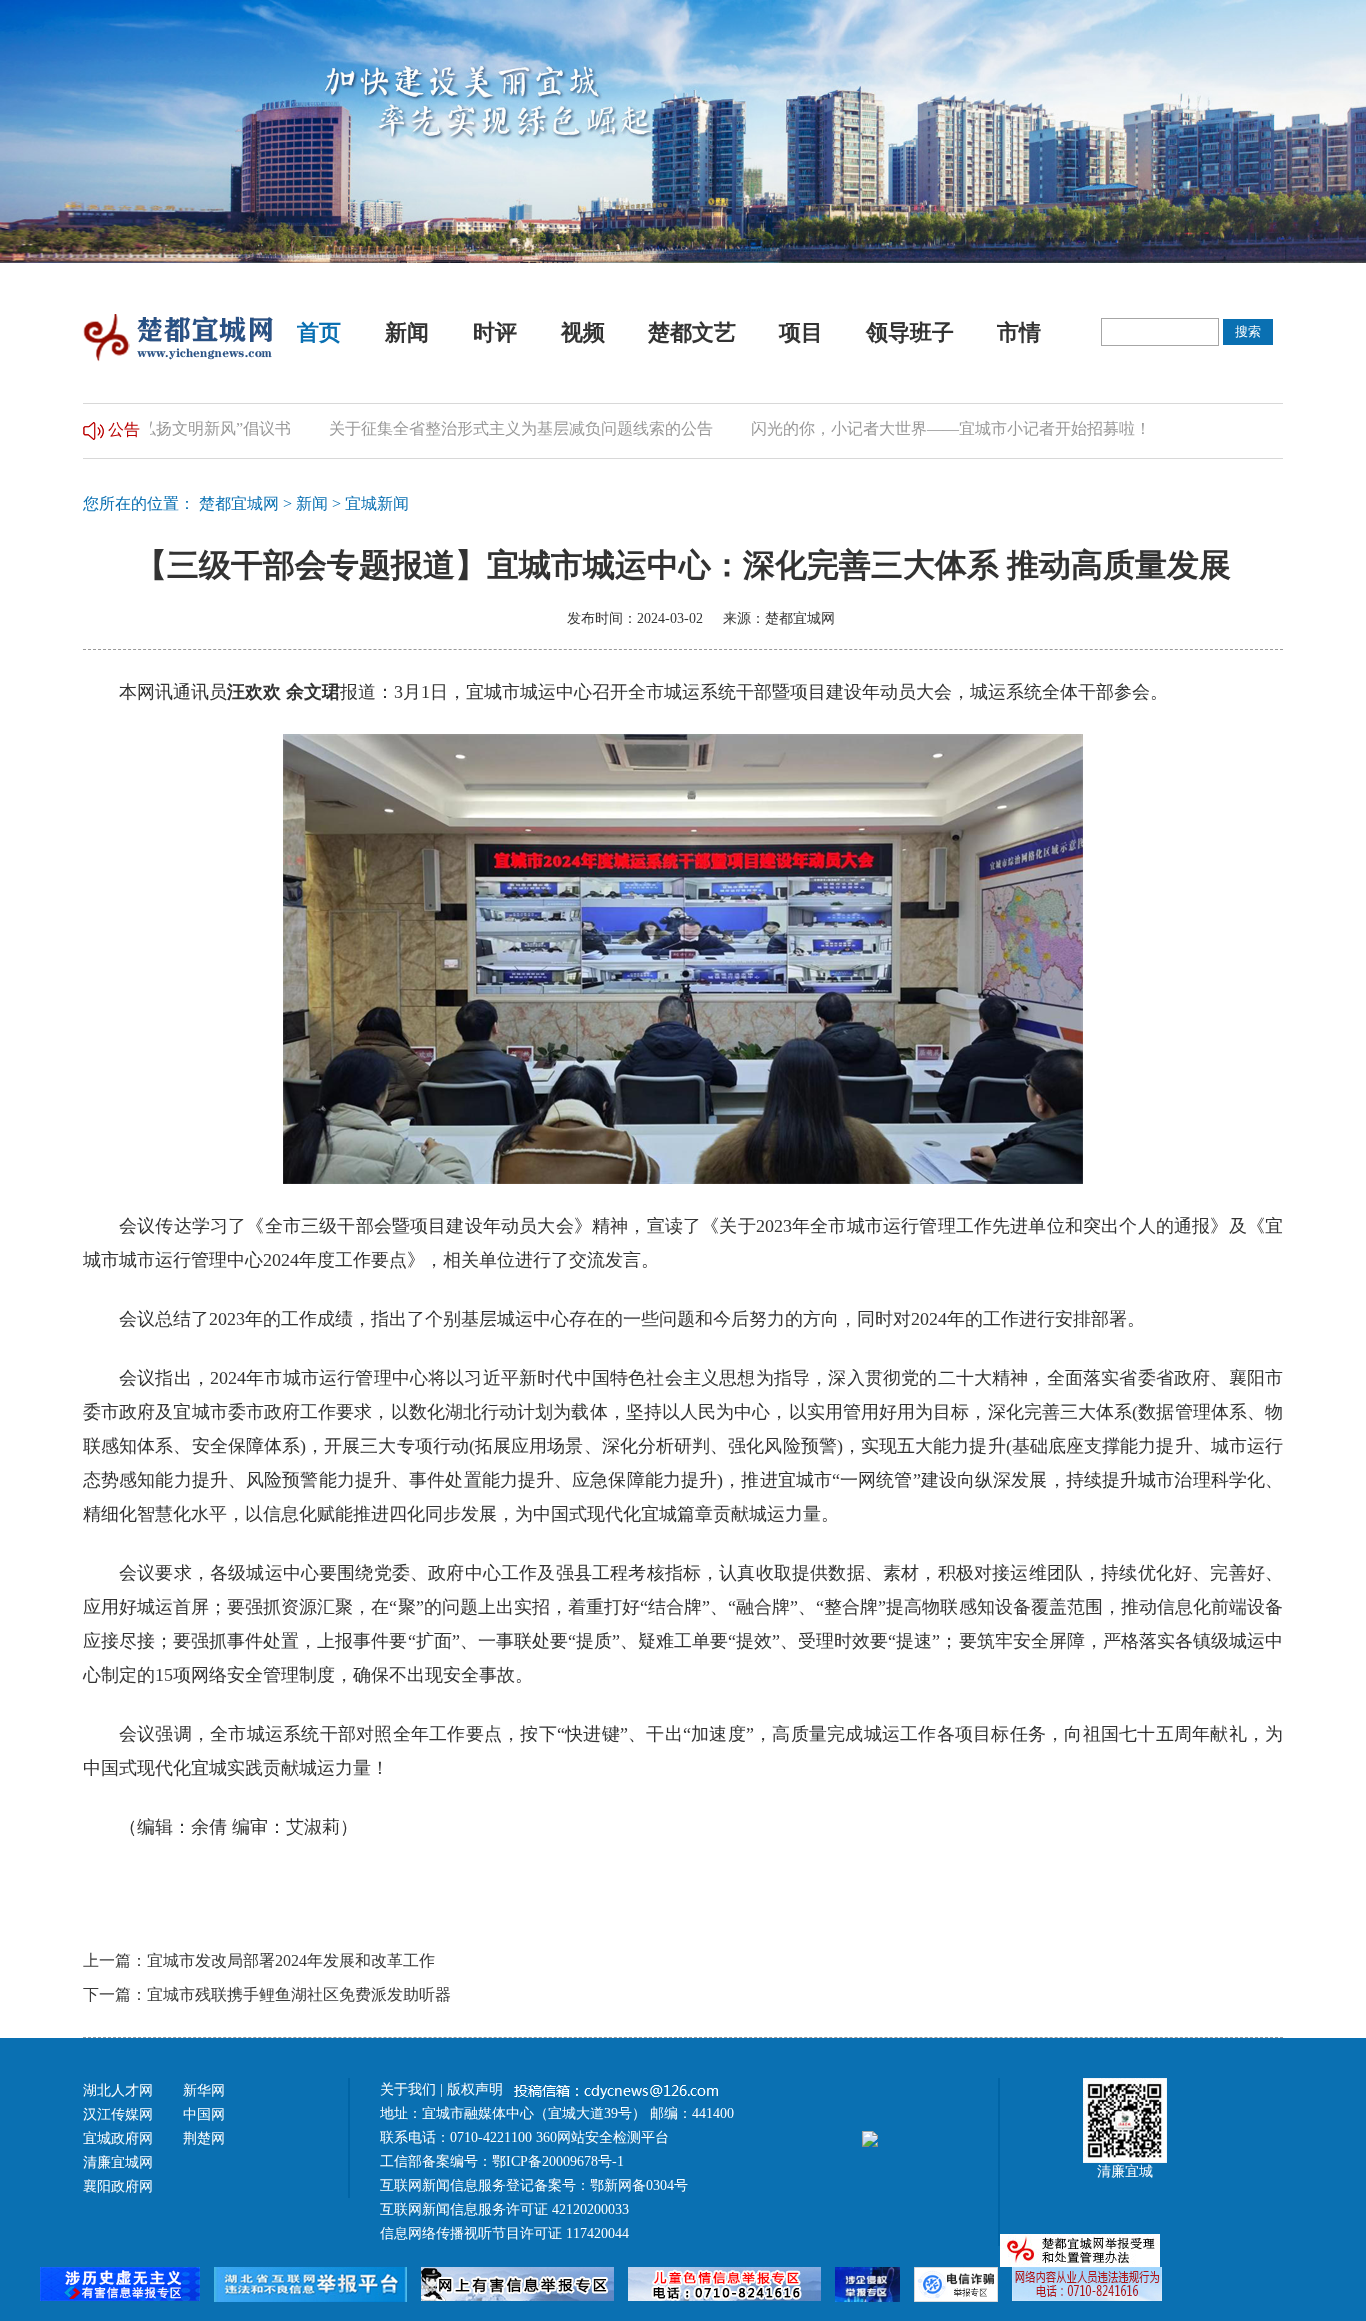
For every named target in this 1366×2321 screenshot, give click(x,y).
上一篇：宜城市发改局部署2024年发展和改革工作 (259, 1960)
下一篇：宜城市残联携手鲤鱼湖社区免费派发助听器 (267, 1994)
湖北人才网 (118, 2090)
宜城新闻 (377, 503)
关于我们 (408, 2089)
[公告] (93, 428)
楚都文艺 (692, 332)
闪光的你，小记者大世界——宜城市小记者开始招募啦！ (903, 428)
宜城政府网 (118, 2138)
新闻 (407, 332)
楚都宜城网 (239, 503)
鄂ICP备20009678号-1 (558, 2161)
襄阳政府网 (118, 2186)
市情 (1019, 332)
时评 (495, 332)
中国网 (204, 2114)
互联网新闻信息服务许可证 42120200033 (504, 2209)
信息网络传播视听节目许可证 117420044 (504, 2233)
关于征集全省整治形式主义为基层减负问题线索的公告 (473, 428)
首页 (319, 332)
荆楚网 (204, 2138)
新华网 (204, 2090)
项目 (801, 332)
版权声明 (477, 2089)
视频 (583, 332)
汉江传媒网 (118, 2114)
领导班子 (910, 332)
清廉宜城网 (118, 2162)
